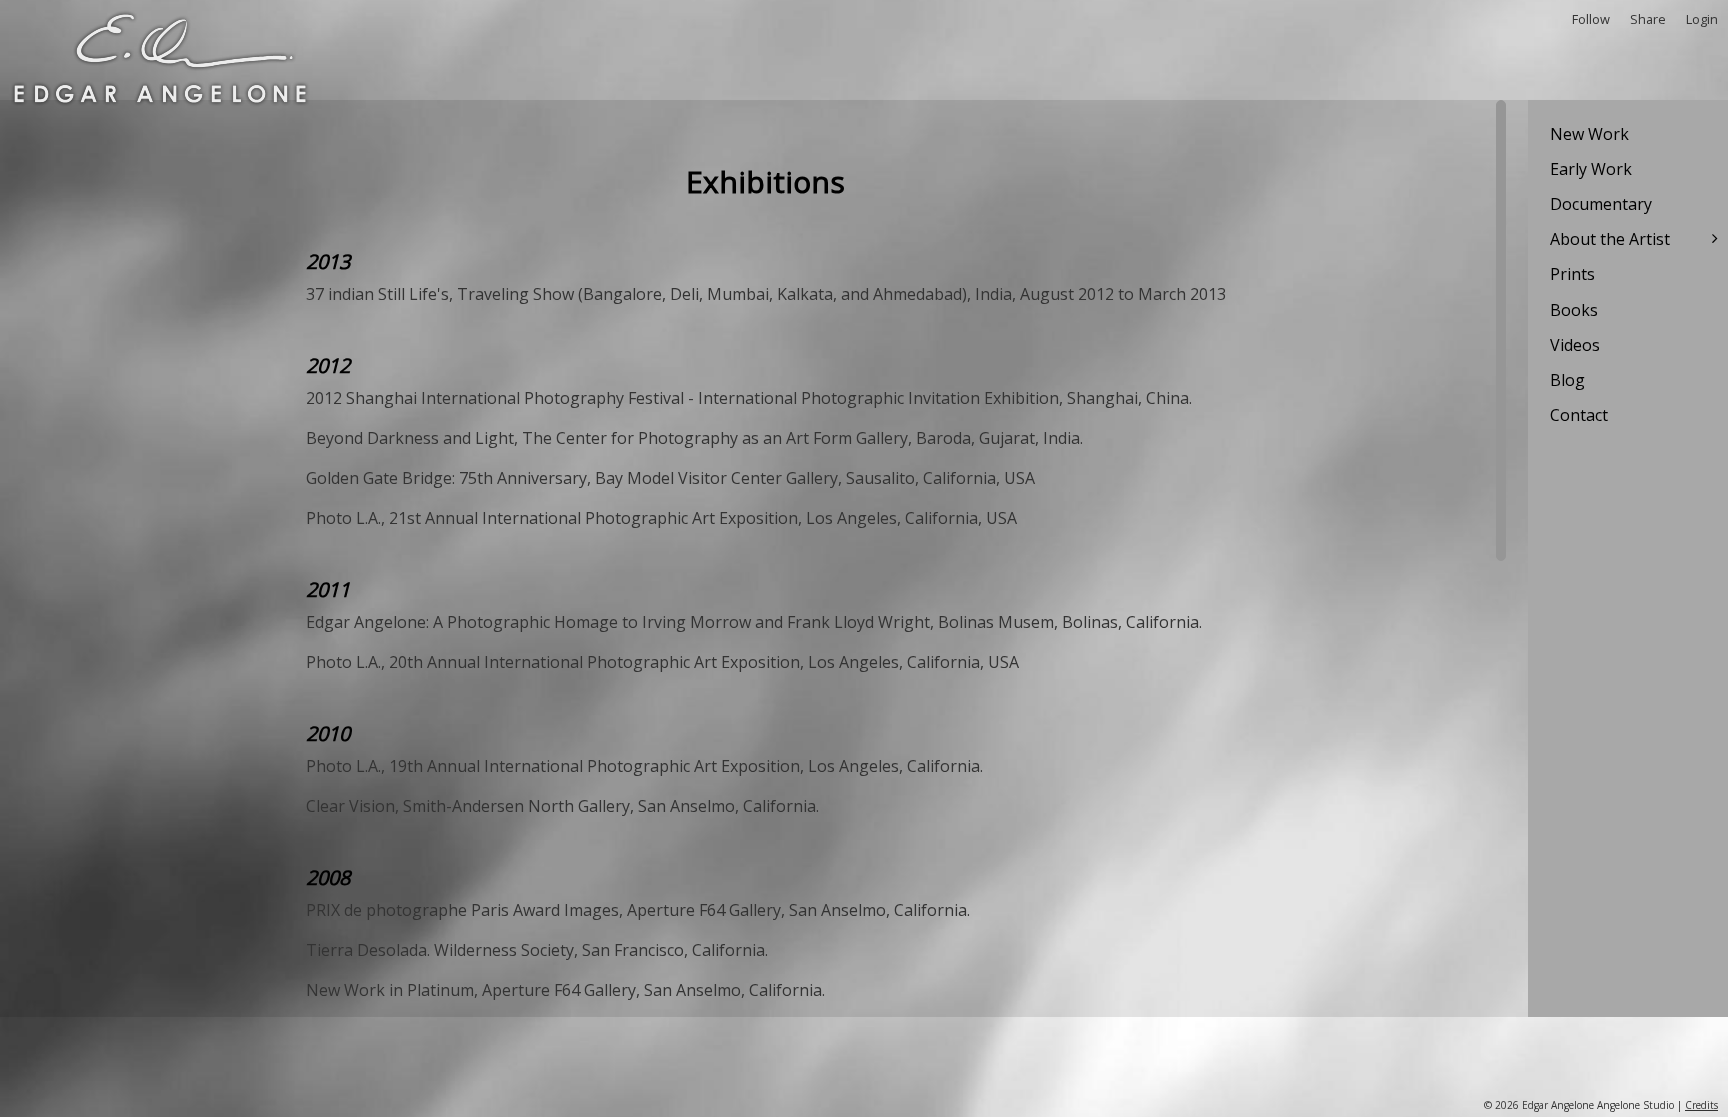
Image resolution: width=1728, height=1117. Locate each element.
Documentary (1601, 204)
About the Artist (1610, 239)
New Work (1589, 134)
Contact (1579, 415)
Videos (1575, 345)
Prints (1572, 274)
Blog (1567, 380)
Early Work (1591, 169)
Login (1702, 19)
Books (1574, 310)
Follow (1591, 19)
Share (1648, 19)
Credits (1701, 1105)
